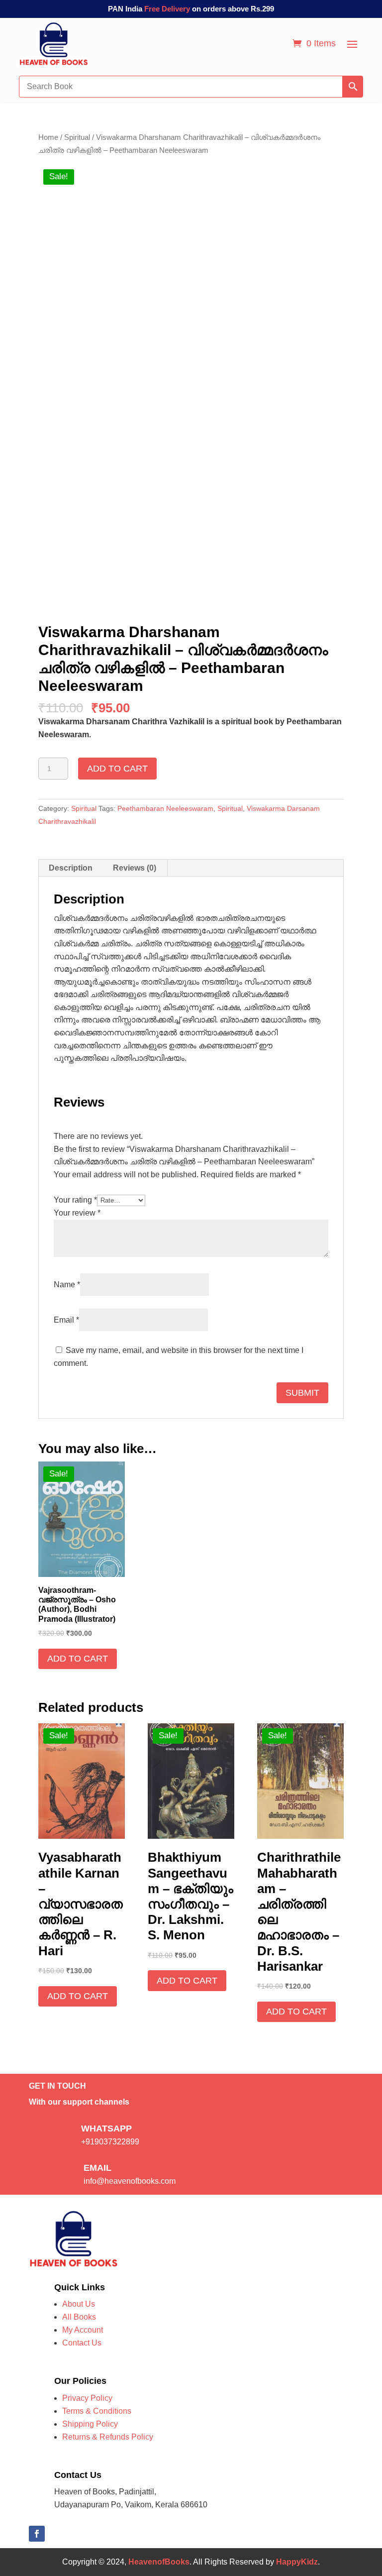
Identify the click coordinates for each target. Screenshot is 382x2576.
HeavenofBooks (159, 2562)
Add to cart (117, 769)
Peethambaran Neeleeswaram (165, 808)
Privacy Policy (87, 2398)
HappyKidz (297, 2562)
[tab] (71, 868)
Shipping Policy (90, 2424)
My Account (83, 2330)
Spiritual (77, 137)
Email (66, 1320)
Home (48, 137)
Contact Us (82, 2343)
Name (67, 1285)
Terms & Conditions (97, 2411)
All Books (79, 2317)
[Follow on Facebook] (37, 2534)
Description (71, 868)
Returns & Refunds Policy (108, 2437)
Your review (77, 1213)
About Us (79, 2304)
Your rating (75, 1200)
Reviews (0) (135, 868)
